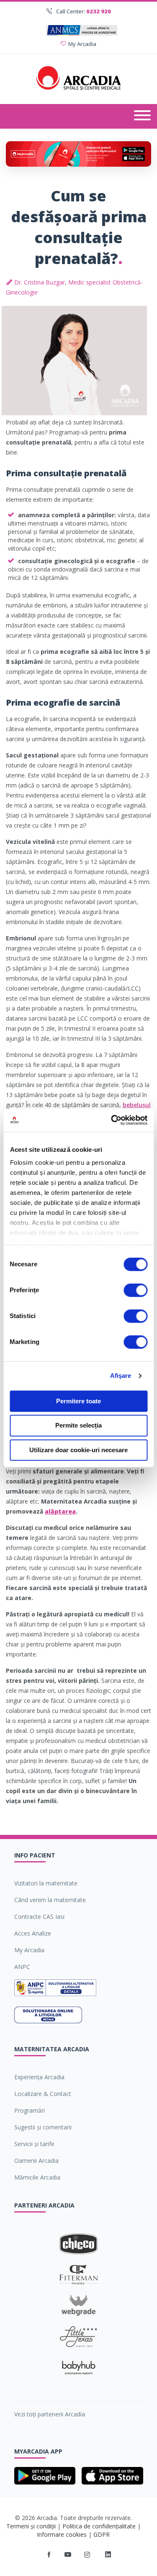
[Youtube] (68, 2555)
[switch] (135, 1290)
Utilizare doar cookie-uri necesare (78, 1450)
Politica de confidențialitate (99, 2526)
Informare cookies (62, 2534)
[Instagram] (88, 2555)
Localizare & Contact (43, 2094)
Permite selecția (78, 1426)
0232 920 (99, 11)
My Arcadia (82, 44)
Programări (30, 2110)
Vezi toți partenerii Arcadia (50, 2414)
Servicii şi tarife (34, 2144)
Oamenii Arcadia (36, 2161)
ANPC (22, 1967)
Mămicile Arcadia (37, 2177)
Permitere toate (78, 1401)
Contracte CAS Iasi (39, 1917)
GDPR (102, 2534)
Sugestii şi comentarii (43, 2127)
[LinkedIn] (108, 2555)
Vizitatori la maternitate (46, 1883)
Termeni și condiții (31, 2526)
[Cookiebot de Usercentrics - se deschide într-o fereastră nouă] (112, 1120)
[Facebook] (49, 2555)
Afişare (121, 1376)
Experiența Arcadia (39, 2077)
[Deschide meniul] (142, 116)
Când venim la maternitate (50, 1900)
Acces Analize (33, 1933)
